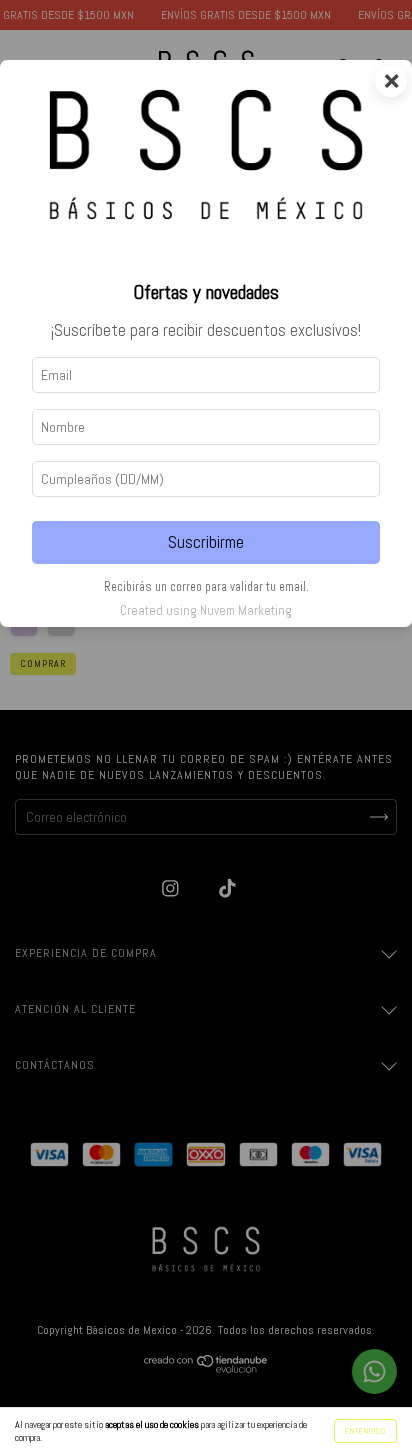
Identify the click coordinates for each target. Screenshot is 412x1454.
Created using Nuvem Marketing (206, 610)
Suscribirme (206, 542)
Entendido (365, 1431)
